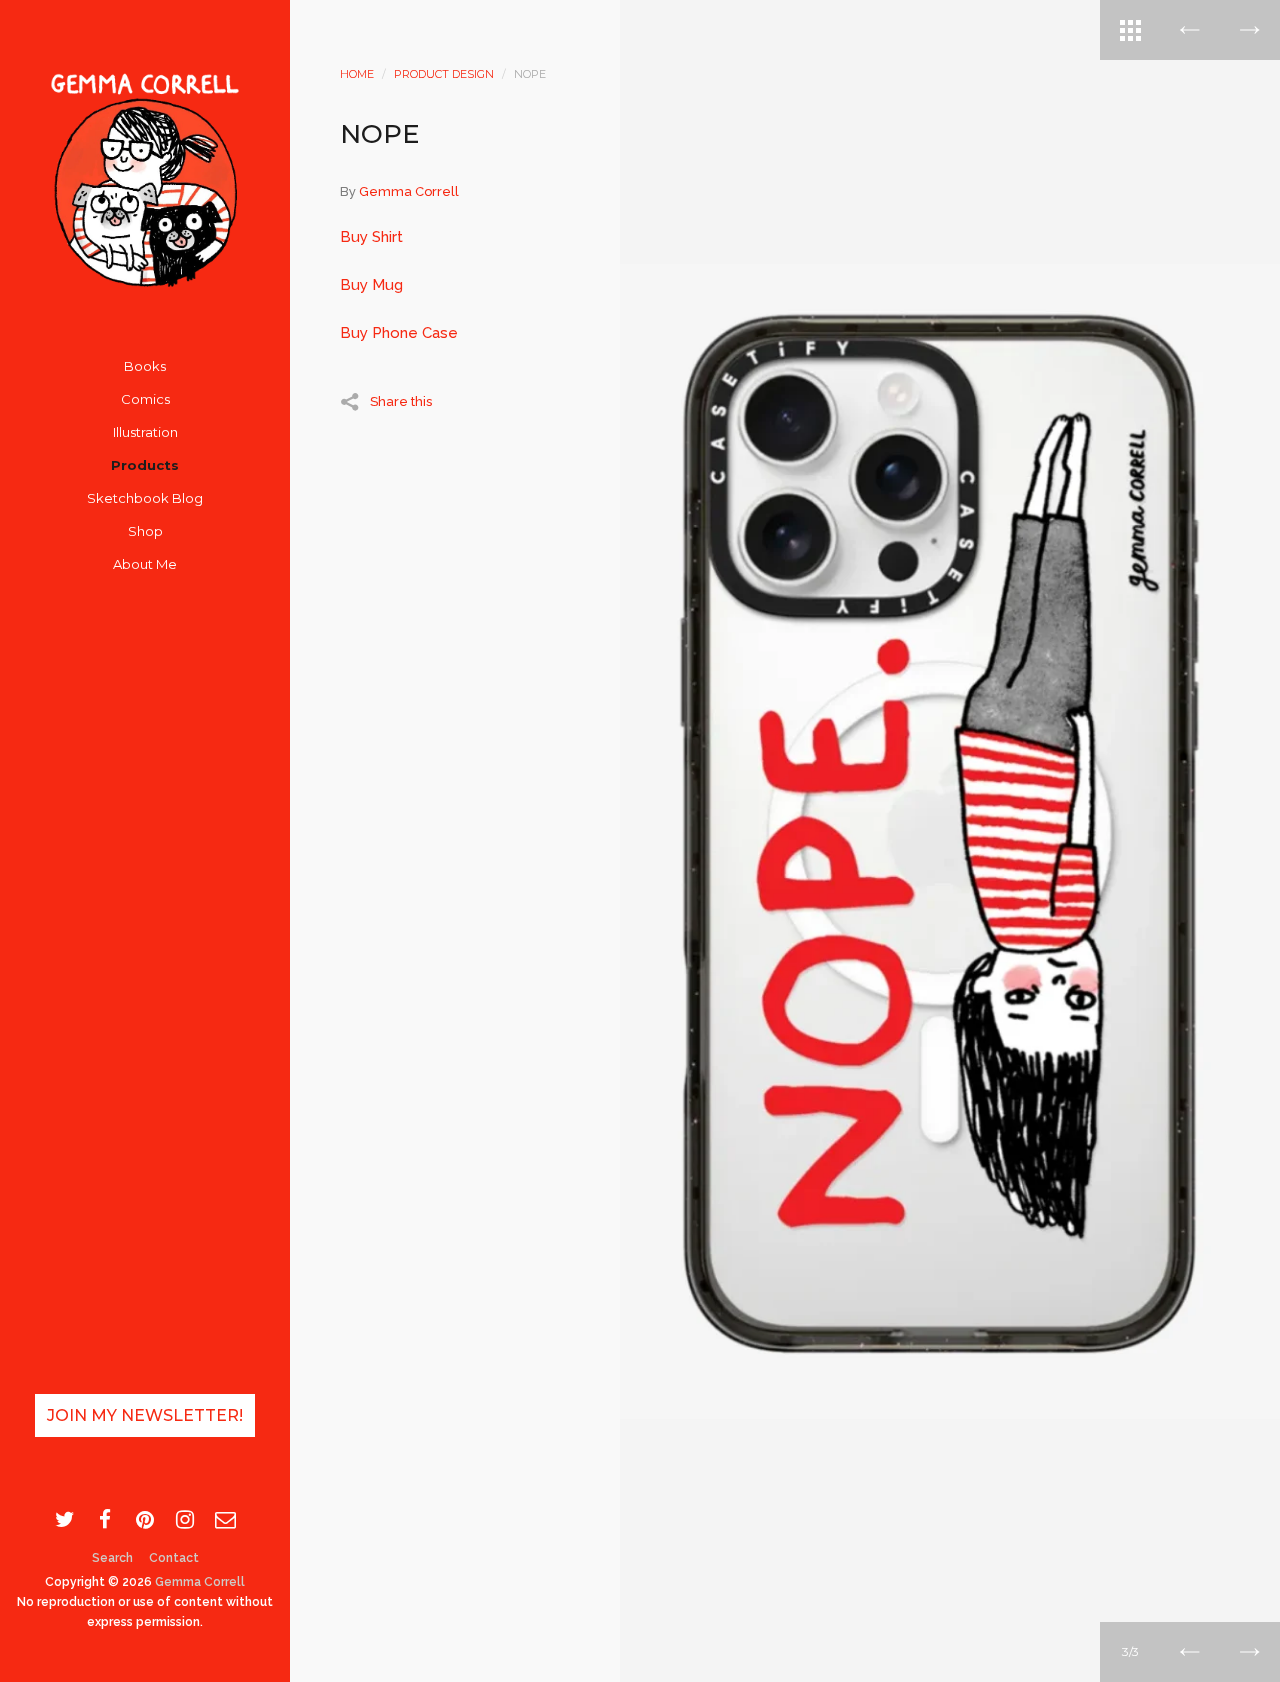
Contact (174, 1558)
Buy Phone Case (399, 333)
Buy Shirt (371, 237)
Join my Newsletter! (145, 1415)
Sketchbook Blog (145, 498)
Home (357, 74)
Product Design (444, 74)
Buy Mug (371, 285)
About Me (145, 564)
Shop (145, 531)
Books (145, 366)
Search (112, 1558)
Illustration (145, 432)
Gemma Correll (200, 1582)
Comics (145, 399)
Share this (401, 401)
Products (145, 465)
